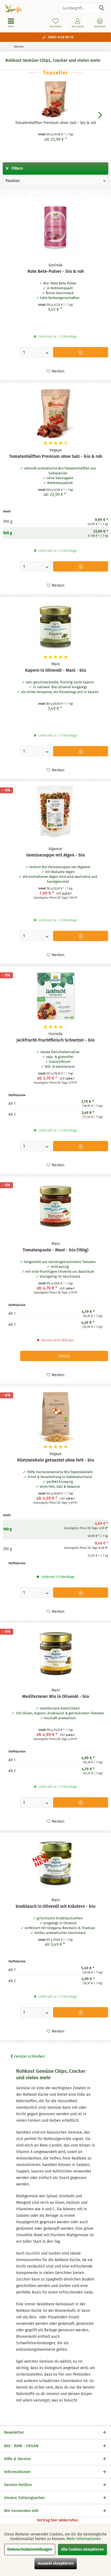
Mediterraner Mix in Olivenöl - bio (55, 1696)
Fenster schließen (29, 2056)
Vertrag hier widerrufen (57, 2520)
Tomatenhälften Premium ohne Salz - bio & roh (56, 123)
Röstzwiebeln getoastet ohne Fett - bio (56, 1460)
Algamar (55, 849)
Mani (56, 664)
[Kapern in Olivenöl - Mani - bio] (55, 627)
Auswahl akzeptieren (56, 2563)
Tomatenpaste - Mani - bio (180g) (55, 1250)
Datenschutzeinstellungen (30, 2549)
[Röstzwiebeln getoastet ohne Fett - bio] (55, 1416)
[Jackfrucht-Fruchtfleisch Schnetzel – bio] (55, 996)
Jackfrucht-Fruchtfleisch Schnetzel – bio (55, 1040)
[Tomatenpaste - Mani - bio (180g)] (55, 1206)
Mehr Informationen (84, 2539)
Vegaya (55, 450)
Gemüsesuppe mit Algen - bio (55, 855)
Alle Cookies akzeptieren (82, 2549)
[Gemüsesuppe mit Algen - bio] (55, 811)
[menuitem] (100, 23)
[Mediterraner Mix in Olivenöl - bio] (55, 1653)
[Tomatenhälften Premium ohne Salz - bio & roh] (55, 99)
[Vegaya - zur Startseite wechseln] (28, 8)
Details (64, 1356)
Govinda (55, 265)
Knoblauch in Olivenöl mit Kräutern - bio (55, 1906)
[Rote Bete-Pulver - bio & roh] (55, 228)
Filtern (17, 168)
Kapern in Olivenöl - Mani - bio (55, 670)
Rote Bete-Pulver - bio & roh (56, 271)
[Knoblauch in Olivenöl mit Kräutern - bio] (55, 1863)
